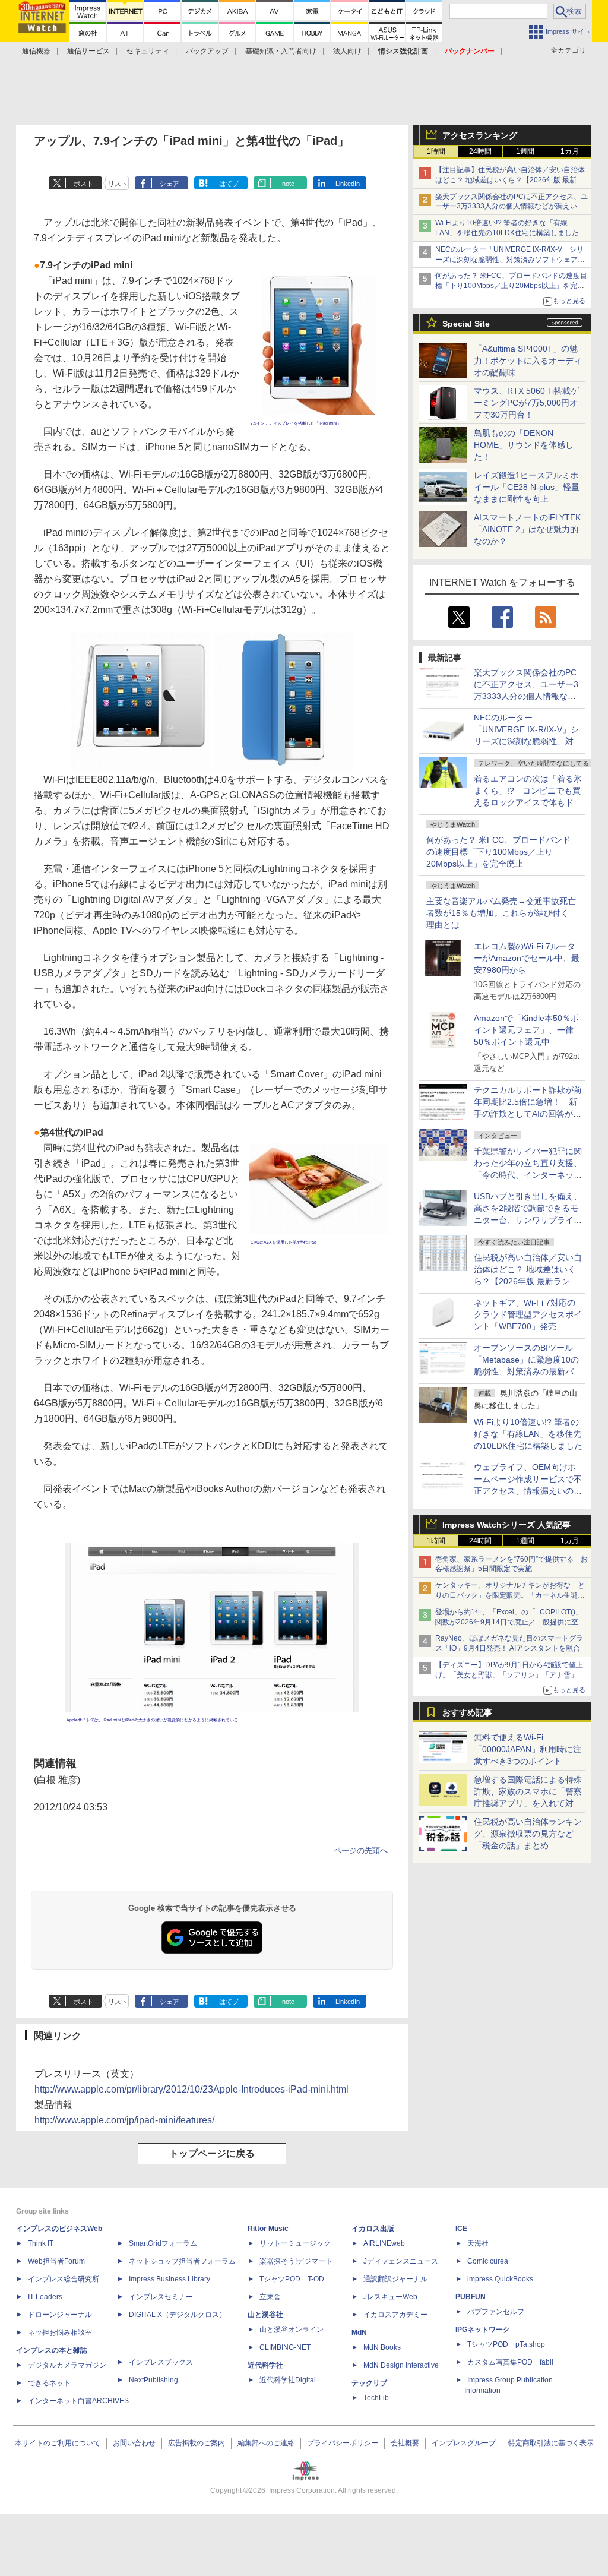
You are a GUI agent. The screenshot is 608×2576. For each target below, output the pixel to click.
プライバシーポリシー (343, 2443)
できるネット (49, 2383)
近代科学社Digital (288, 2380)
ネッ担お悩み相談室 (60, 2332)
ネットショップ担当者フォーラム (182, 2261)
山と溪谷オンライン (292, 2330)
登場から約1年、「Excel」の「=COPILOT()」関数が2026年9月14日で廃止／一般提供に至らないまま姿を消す (510, 1622)
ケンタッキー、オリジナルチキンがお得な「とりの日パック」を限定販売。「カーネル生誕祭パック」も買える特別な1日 (510, 1595)
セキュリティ (148, 51)
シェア (170, 184)
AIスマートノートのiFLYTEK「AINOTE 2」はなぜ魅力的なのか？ (527, 529)
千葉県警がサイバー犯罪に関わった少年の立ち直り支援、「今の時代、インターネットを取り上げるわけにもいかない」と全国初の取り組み (528, 1175)
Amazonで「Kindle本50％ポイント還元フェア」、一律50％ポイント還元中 (526, 1030)
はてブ (229, 184)
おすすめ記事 (467, 1712)
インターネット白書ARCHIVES (78, 2401)
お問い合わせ (134, 2443)
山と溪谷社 (265, 2315)
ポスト (83, 184)
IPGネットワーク (483, 2330)
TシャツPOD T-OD (292, 2279)
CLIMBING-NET (285, 2347)
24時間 (480, 151)
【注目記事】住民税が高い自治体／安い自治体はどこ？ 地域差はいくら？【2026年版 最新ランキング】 (510, 180)
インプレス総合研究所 (64, 2279)
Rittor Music (268, 2229)
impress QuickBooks (500, 2279)
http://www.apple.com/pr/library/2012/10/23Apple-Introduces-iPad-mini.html (191, 2089)
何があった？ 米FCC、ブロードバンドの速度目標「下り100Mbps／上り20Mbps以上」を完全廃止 (498, 852)
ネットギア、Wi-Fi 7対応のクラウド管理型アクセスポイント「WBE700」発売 (528, 1314)
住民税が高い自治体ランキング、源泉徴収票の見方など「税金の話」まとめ (528, 1834)
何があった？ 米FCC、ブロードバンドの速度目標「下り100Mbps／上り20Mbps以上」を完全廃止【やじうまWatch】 (511, 286)
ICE (461, 2229)
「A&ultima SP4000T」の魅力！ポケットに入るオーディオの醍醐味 (528, 361)
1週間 (525, 151)
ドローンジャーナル (60, 2315)
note (288, 184)
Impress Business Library (170, 2279)
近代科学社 (265, 2365)
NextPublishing (153, 2380)
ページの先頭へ (361, 1850)
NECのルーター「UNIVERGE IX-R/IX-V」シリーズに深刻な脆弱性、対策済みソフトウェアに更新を (510, 260)
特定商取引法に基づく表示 (551, 2443)
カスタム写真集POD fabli (510, 2362)
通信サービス (88, 51)
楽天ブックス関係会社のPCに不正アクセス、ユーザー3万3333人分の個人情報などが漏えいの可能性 (512, 207)
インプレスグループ (464, 2443)
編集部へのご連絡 (266, 2443)
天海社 (478, 2243)
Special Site (466, 324)
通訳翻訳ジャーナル (395, 2279)
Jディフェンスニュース (401, 2261)
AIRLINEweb (384, 2243)
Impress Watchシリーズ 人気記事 (506, 1525)
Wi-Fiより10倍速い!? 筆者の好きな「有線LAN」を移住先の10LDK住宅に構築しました (528, 1434)
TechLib (376, 2398)
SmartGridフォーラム (163, 2243)
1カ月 (570, 151)
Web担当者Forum (56, 2261)
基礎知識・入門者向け (281, 51)
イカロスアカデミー (395, 2315)
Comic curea (488, 2261)
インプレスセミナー (161, 2297)
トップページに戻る (212, 2153)
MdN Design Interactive (401, 2365)
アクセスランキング (480, 135)
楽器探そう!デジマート (296, 2261)
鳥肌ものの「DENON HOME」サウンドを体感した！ (524, 445)
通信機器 (36, 51)
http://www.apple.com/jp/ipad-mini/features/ (124, 2120)
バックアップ (207, 51)
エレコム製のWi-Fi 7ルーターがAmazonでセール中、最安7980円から (527, 958)
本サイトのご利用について (58, 2443)
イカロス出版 (373, 2229)
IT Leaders (45, 2297)
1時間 (436, 151)
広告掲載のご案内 (197, 2443)
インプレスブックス (161, 2362)
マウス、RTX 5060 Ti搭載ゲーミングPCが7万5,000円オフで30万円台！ (526, 403)
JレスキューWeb (390, 2297)
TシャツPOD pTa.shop (506, 2344)
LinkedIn (348, 184)
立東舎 (270, 2297)
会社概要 (405, 2443)
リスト (118, 184)
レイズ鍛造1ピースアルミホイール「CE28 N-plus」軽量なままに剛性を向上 (527, 487)
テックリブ (369, 2383)
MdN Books (382, 2347)
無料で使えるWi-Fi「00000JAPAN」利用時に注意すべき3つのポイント (528, 1749)
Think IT (41, 2243)
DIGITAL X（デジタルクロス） (178, 2315)
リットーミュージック (295, 2243)
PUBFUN (471, 2297)
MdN (359, 2332)
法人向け (347, 51)
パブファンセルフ (496, 2312)
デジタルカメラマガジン (67, 2365)
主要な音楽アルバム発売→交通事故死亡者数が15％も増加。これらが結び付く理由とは (501, 913)
